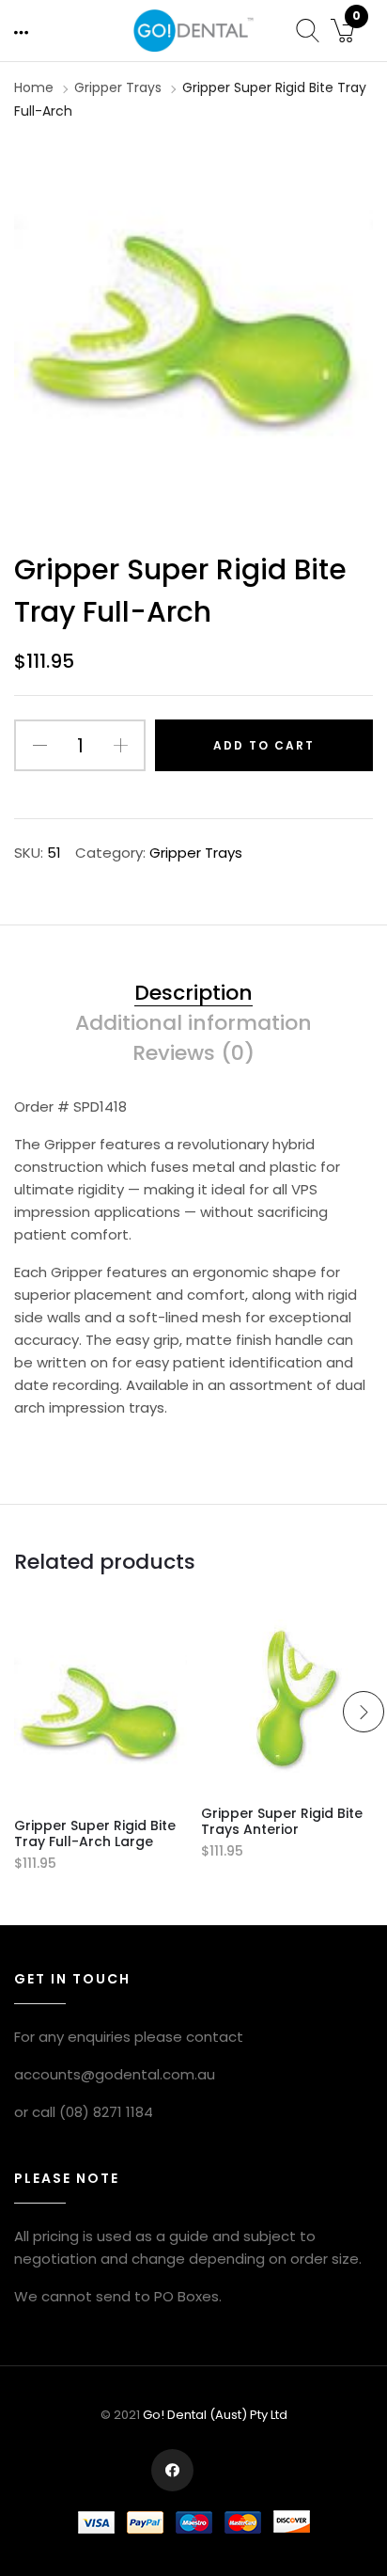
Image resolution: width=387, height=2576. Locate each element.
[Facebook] (172, 2470)
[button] (23, 32)
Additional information (193, 1024)
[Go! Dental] (193, 30)
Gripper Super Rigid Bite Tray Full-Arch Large (95, 1833)
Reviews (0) (193, 1054)
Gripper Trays (118, 87)
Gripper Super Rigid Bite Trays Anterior (282, 1821)
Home (34, 87)
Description (193, 994)
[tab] (193, 997)
